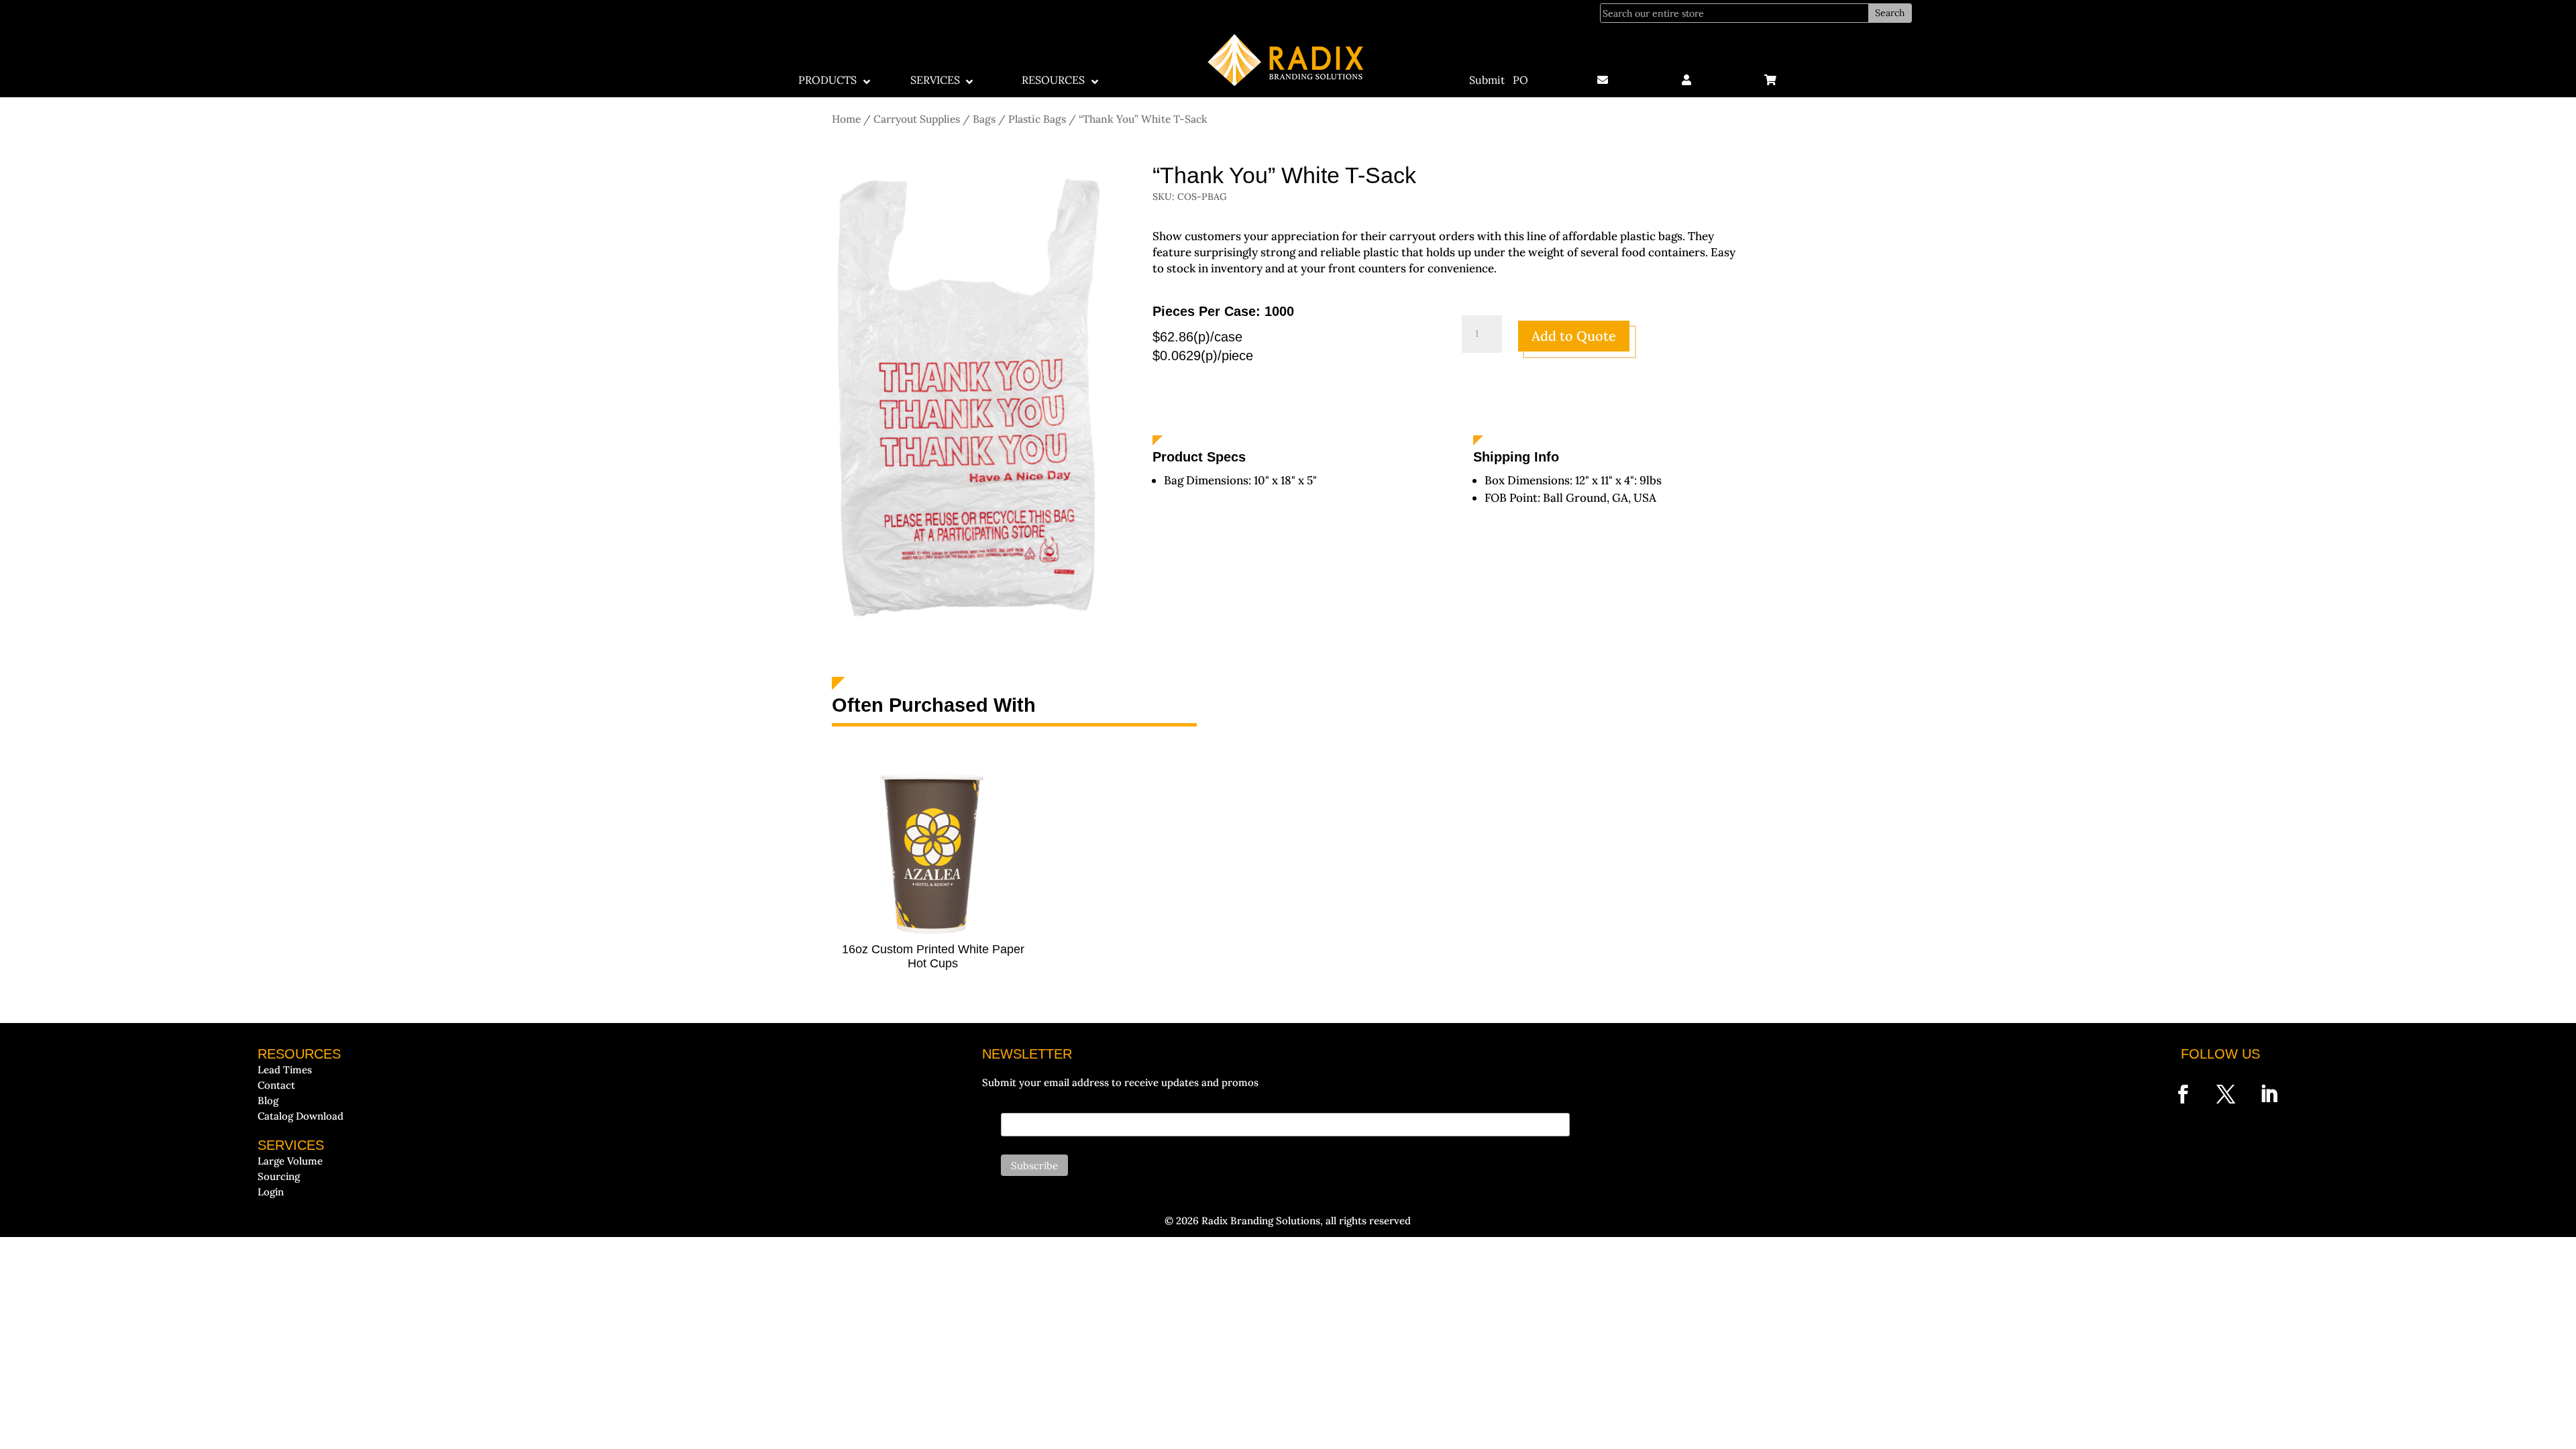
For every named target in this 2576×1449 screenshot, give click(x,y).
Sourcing (279, 1176)
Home (846, 119)
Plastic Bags (1037, 119)
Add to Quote (1574, 336)
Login (271, 1192)
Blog (268, 1101)
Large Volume (290, 1161)
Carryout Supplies (917, 119)
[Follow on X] (2226, 1094)
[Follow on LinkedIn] (2269, 1094)
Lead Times (285, 1070)
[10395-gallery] (967, 633)
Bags (984, 119)
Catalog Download (301, 1116)
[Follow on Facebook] (2183, 1094)
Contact (276, 1085)
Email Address (1032, 1105)
